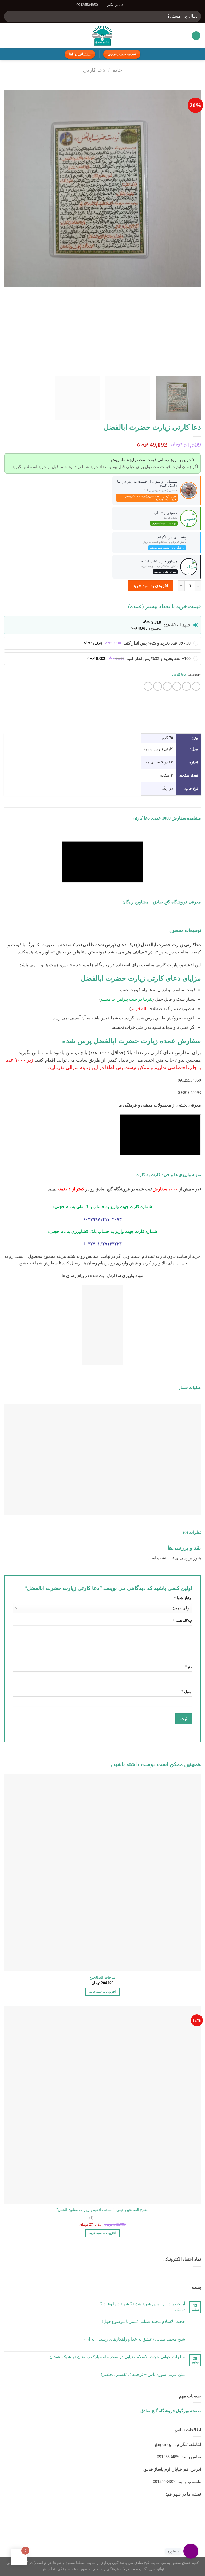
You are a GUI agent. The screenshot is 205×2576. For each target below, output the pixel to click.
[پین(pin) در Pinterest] (158, 686)
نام (189, 1667)
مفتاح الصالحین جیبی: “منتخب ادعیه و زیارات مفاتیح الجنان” (103, 2210)
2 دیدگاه (180, 2310)
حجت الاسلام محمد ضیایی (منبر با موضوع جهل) (143, 2321)
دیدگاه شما (183, 1621)
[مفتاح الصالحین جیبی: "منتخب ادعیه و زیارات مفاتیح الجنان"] (102, 2105)
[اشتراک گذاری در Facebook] (186, 686)
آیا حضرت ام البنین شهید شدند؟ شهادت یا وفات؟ (143, 2304)
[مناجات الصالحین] (102, 1873)
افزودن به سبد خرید (150, 586)
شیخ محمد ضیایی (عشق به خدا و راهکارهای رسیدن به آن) (135, 2339)
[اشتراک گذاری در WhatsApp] (196, 686)
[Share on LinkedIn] (148, 686)
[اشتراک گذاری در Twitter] (177, 686)
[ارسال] (10, 16)
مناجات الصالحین (102, 1977)
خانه (117, 70)
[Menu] (196, 36)
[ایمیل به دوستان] (167, 686)
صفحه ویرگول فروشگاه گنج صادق (171, 2411)
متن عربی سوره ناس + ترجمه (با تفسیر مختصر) (143, 2374)
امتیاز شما (183, 1598)
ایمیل (187, 1692)
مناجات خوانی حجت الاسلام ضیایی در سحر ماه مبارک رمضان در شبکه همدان (117, 2357)
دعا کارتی (94, 70)
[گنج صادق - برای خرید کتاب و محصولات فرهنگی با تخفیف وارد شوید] (103, 36)
